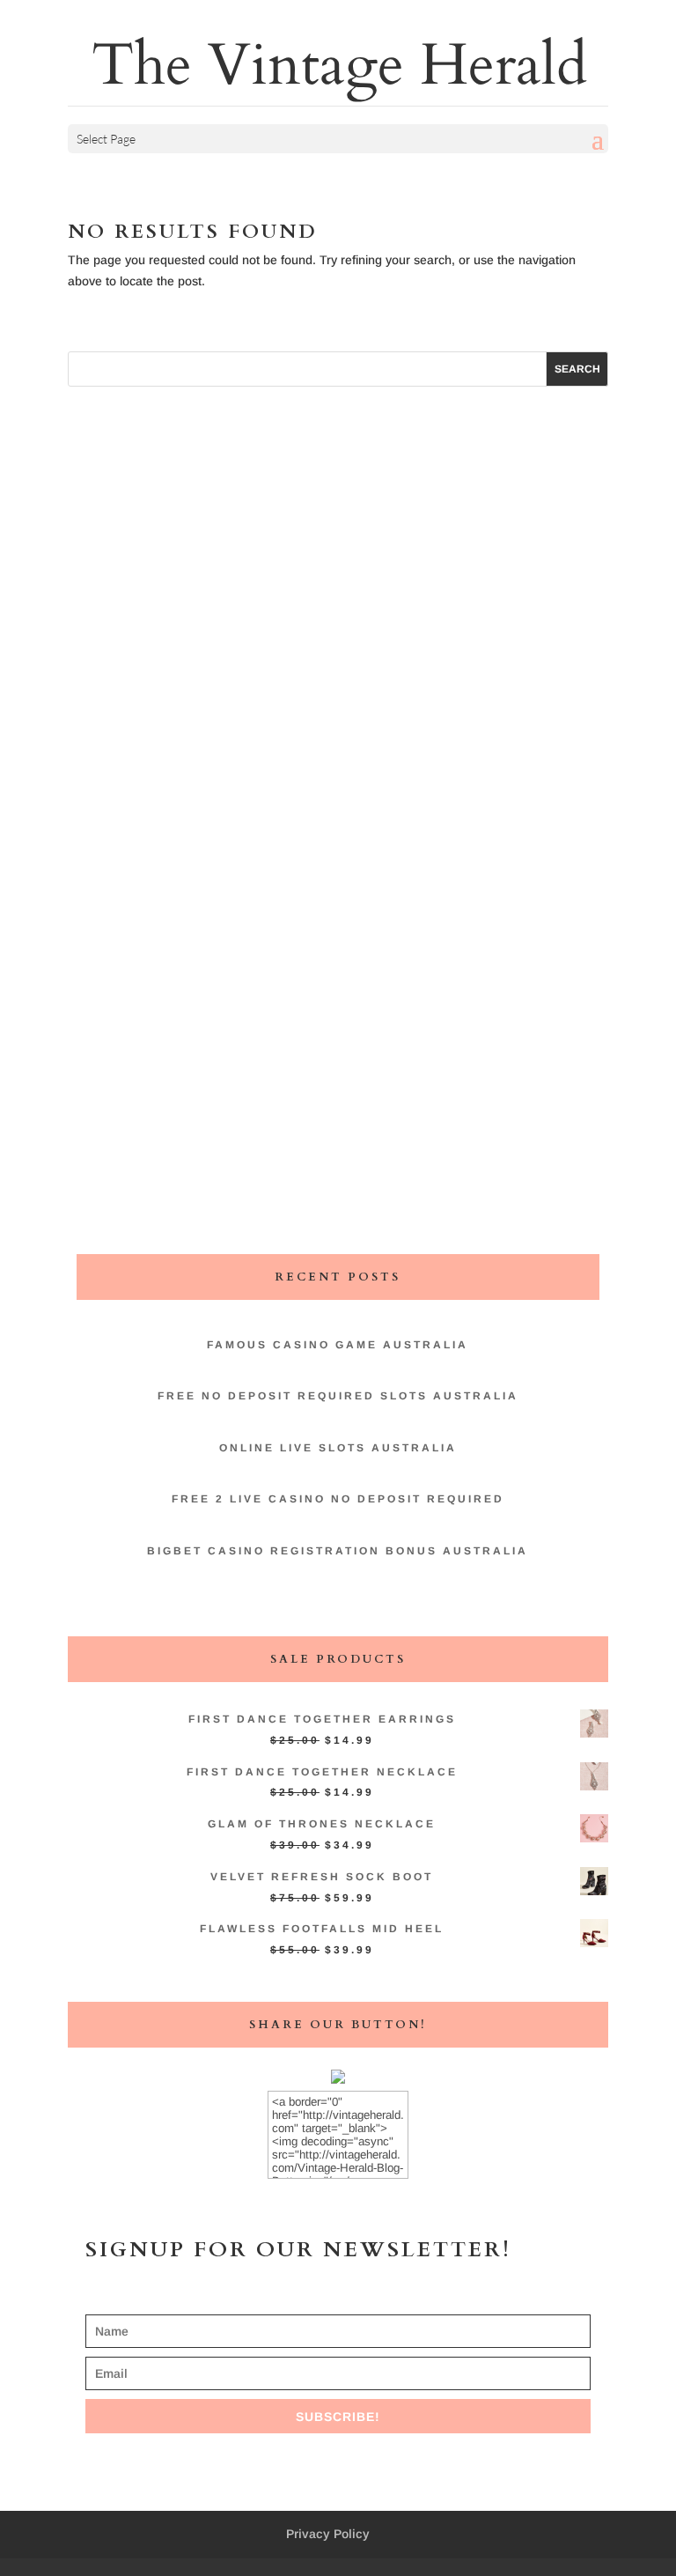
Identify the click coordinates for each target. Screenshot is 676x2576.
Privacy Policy (328, 2534)
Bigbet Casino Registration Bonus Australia (338, 1551)
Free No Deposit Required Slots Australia (338, 1396)
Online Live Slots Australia (338, 1448)
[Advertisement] (338, 686)
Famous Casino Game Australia (338, 1345)
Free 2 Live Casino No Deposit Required (338, 1499)
